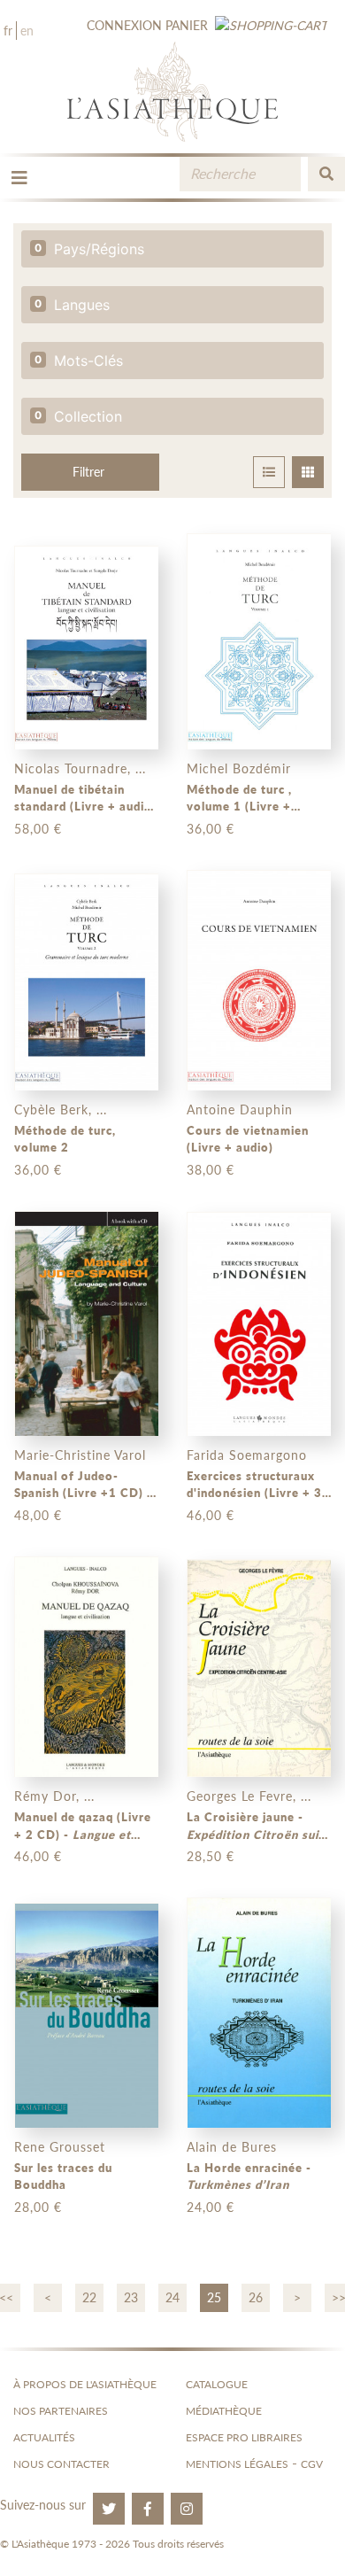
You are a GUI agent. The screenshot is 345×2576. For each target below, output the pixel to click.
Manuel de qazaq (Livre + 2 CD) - (83, 1827)
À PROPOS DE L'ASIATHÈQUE (85, 2384)
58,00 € (38, 829)
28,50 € (211, 1856)
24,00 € (211, 2207)
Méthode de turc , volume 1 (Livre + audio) (239, 799)
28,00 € (38, 2207)
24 (172, 2297)
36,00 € (211, 829)
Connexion (124, 25)
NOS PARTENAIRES (61, 2411)
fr (8, 31)
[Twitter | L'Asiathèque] (109, 2509)
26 (256, 2297)
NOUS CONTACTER (61, 2464)
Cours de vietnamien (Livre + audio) (248, 1139)
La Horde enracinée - (249, 2176)
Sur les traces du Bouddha (63, 2176)
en (27, 31)
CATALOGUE (217, 2384)
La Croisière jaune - (258, 1827)
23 (131, 2297)
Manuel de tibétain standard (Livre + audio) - (85, 799)
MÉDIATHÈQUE (224, 2411)
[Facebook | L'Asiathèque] (148, 2509)
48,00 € (38, 1515)
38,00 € (211, 1170)
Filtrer (88, 472)
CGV (312, 2464)
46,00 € (211, 1515)
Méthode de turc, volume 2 (65, 1139)
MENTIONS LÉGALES (237, 2464)
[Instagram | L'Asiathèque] (187, 2509)
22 (89, 2297)
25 (214, 2297)
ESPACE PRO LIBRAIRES (244, 2437)
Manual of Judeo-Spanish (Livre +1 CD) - (83, 1486)
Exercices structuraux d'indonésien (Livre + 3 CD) (254, 1486)
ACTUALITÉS (44, 2437)
